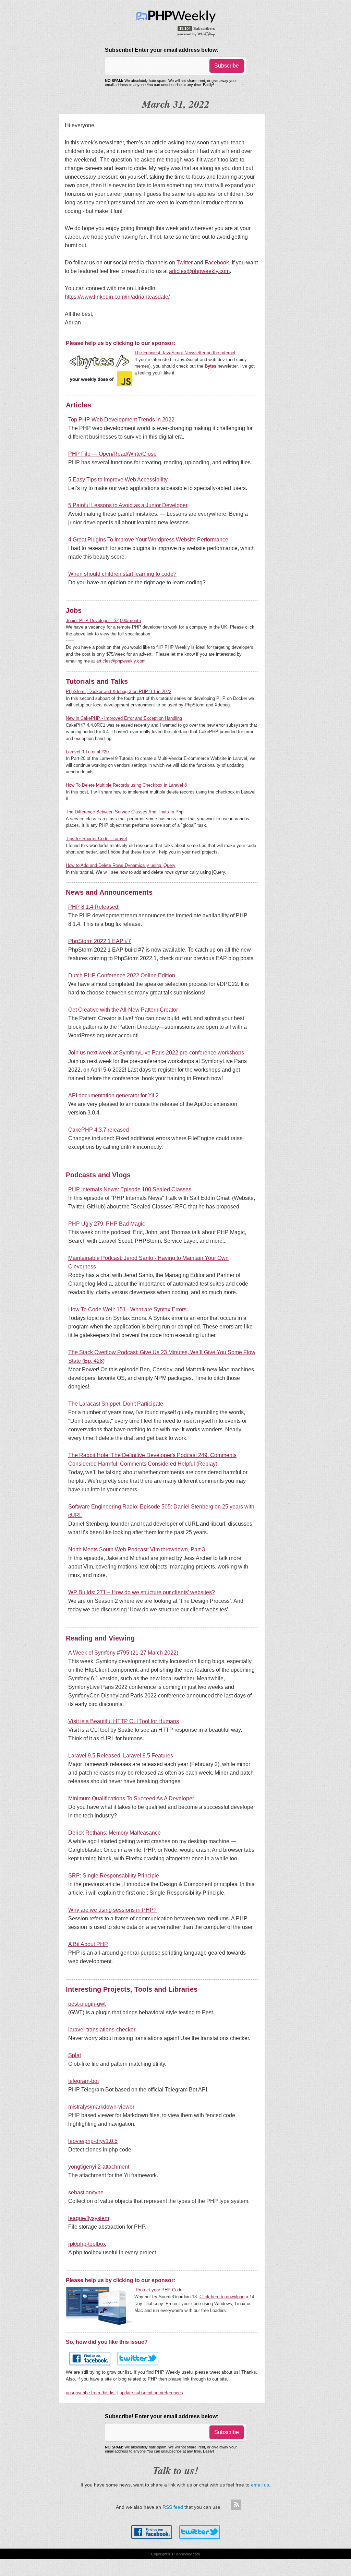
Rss (236, 2505)
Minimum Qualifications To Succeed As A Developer (131, 1798)
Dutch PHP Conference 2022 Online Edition (122, 975)
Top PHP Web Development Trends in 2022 (121, 420)
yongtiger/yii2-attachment (99, 2167)
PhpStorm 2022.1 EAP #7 (100, 941)
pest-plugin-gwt (87, 2004)
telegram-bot (83, 2081)
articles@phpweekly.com (199, 271)
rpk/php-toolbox (87, 2244)
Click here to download (222, 2297)
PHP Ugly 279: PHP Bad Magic (107, 1224)
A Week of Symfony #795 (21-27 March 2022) (123, 1653)
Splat (75, 2055)
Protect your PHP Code (159, 2290)
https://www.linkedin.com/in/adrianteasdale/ (117, 297)
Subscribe (227, 66)
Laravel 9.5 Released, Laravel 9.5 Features (121, 1756)
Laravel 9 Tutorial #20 (87, 752)
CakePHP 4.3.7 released (99, 1130)
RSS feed (173, 2507)
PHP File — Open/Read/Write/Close (112, 454)
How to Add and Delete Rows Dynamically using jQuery (121, 865)
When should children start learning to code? (122, 574)
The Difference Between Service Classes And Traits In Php (125, 812)
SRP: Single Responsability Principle (114, 1876)
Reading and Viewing (100, 1638)
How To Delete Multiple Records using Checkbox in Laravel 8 (126, 785)
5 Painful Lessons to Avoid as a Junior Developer (128, 505)
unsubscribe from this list (91, 2393)
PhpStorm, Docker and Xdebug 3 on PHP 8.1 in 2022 (119, 691)
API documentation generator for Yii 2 (113, 1095)
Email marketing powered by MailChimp (196, 34)
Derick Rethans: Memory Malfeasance (114, 1833)
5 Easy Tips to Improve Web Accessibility (118, 480)
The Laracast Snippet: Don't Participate (116, 1404)
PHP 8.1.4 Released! (94, 907)
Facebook (217, 263)
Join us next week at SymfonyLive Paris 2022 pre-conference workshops (156, 1053)
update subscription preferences (151, 2393)
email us (260, 2485)
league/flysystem (89, 2218)
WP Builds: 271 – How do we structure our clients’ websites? (142, 1592)
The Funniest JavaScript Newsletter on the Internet (185, 353)
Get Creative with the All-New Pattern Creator (123, 1010)
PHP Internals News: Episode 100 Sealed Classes (130, 1189)
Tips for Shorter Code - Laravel (96, 839)
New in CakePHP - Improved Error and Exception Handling (124, 718)
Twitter (185, 263)
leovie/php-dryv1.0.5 (93, 2141)
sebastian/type (86, 2192)
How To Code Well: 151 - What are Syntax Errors (127, 1309)
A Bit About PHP (88, 1944)
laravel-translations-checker (102, 2030)
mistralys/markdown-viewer (101, 2107)
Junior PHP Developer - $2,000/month (103, 621)
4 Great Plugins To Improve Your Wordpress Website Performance (148, 540)
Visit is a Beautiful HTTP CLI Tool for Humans (124, 1721)
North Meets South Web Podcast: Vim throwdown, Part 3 (137, 1549)
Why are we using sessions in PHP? (112, 1910)
